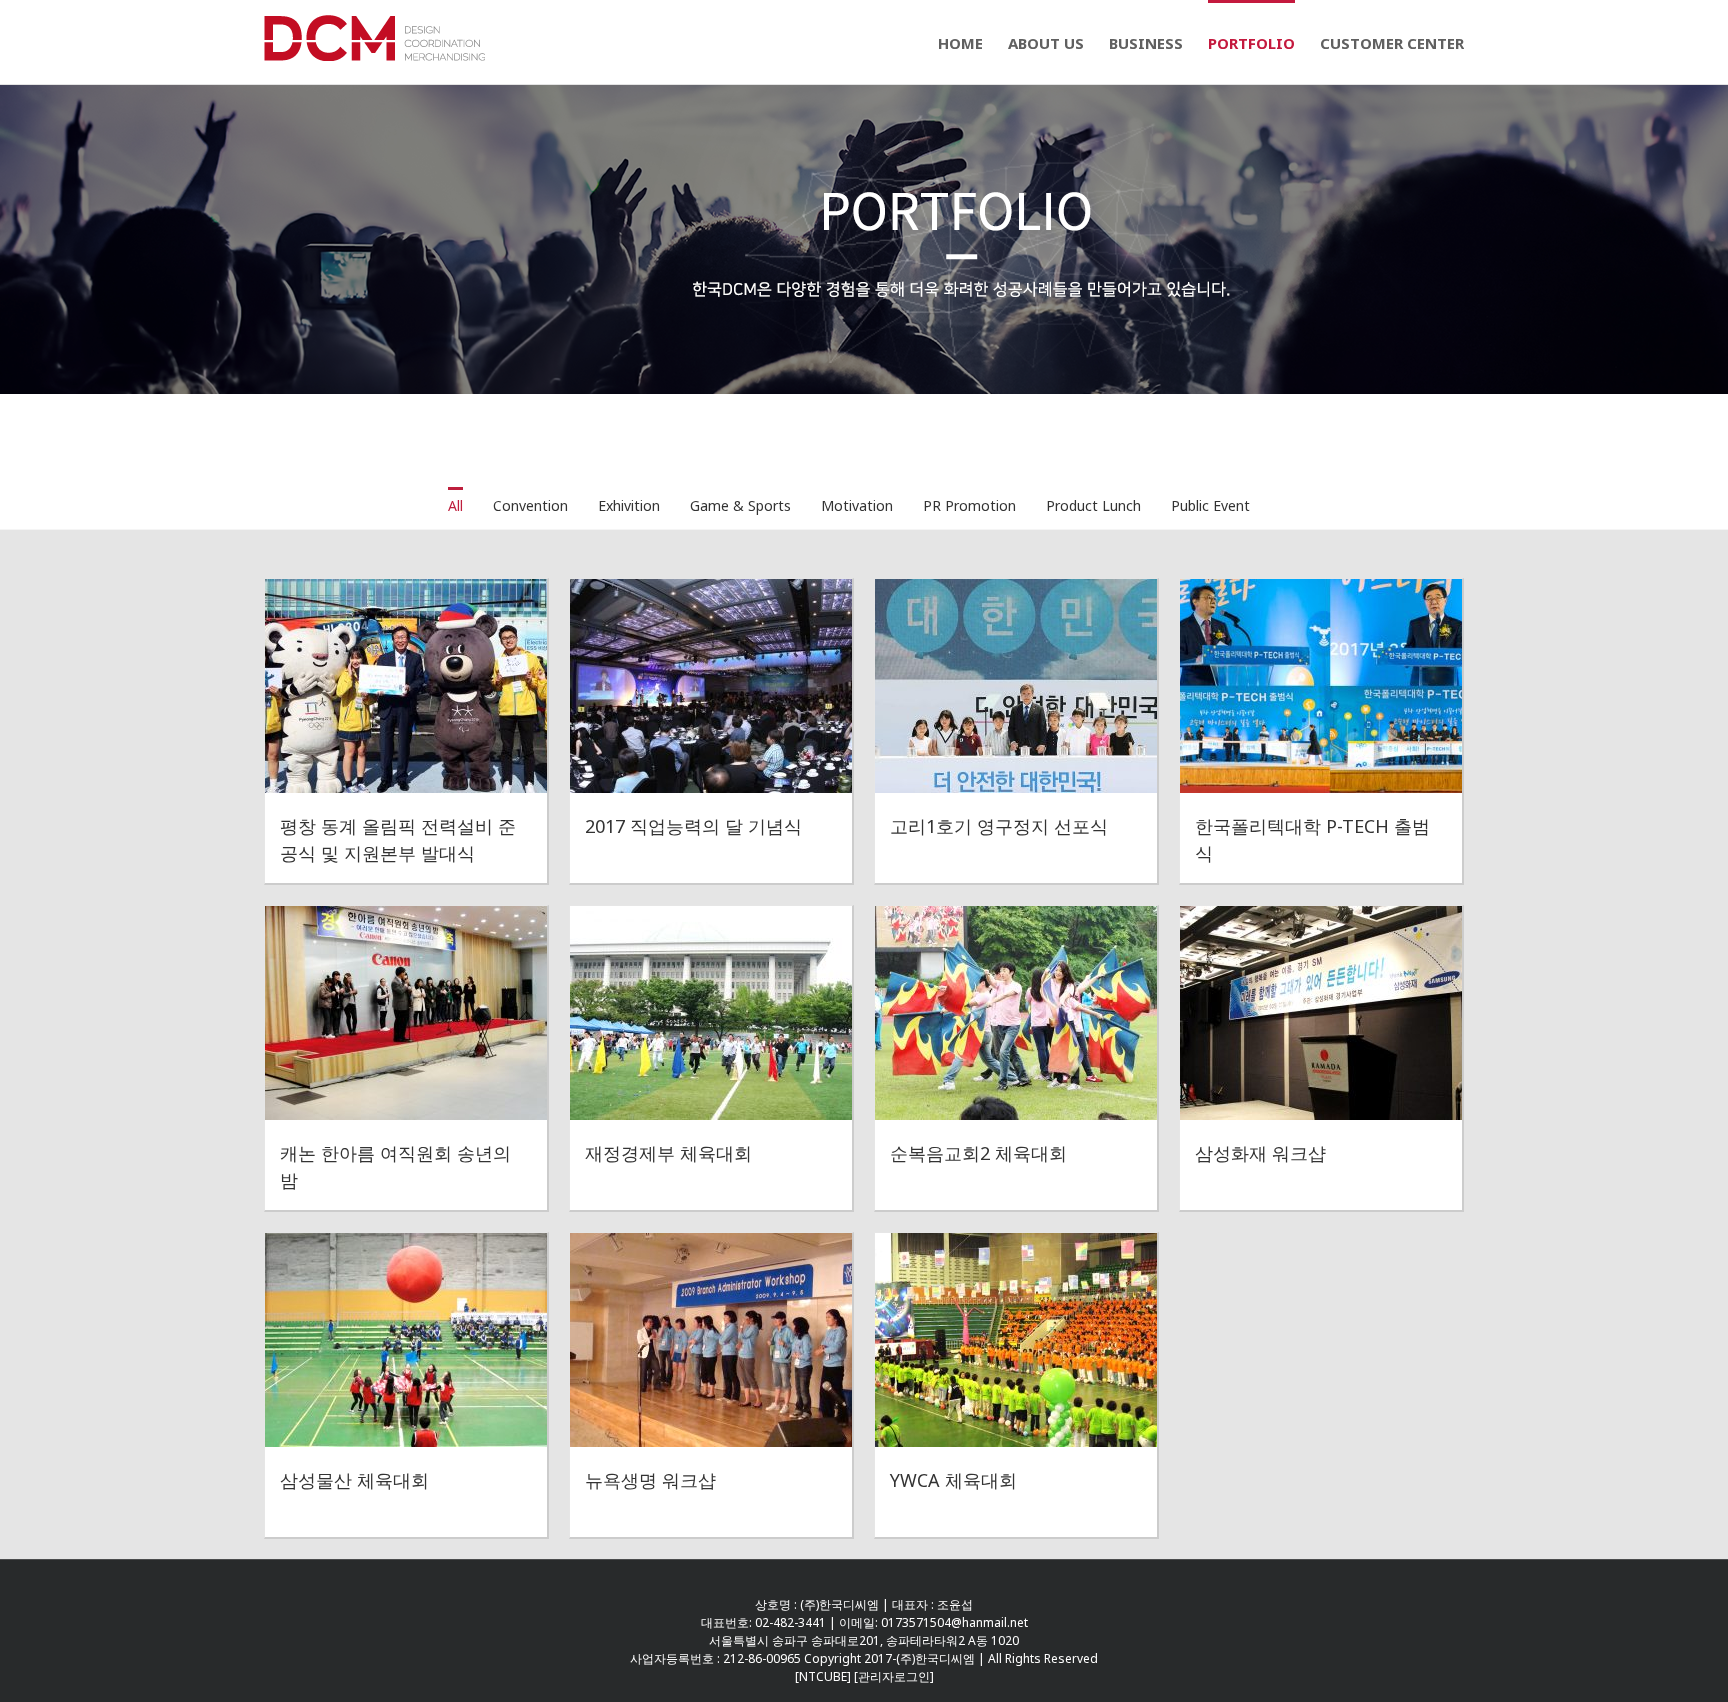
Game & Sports (740, 505)
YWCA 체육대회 (953, 1480)
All (455, 505)
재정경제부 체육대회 (668, 1153)
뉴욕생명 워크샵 (650, 1480)
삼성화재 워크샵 (1260, 1153)
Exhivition (629, 505)
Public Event (1210, 505)
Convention (530, 505)
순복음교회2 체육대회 (978, 1153)
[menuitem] (973, 42)
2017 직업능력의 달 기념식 (693, 826)
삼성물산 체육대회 (354, 1480)
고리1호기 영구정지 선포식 (999, 826)
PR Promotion (969, 505)
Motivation (857, 505)
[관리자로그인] (894, 1676)
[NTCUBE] (824, 1676)
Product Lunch (1093, 505)
